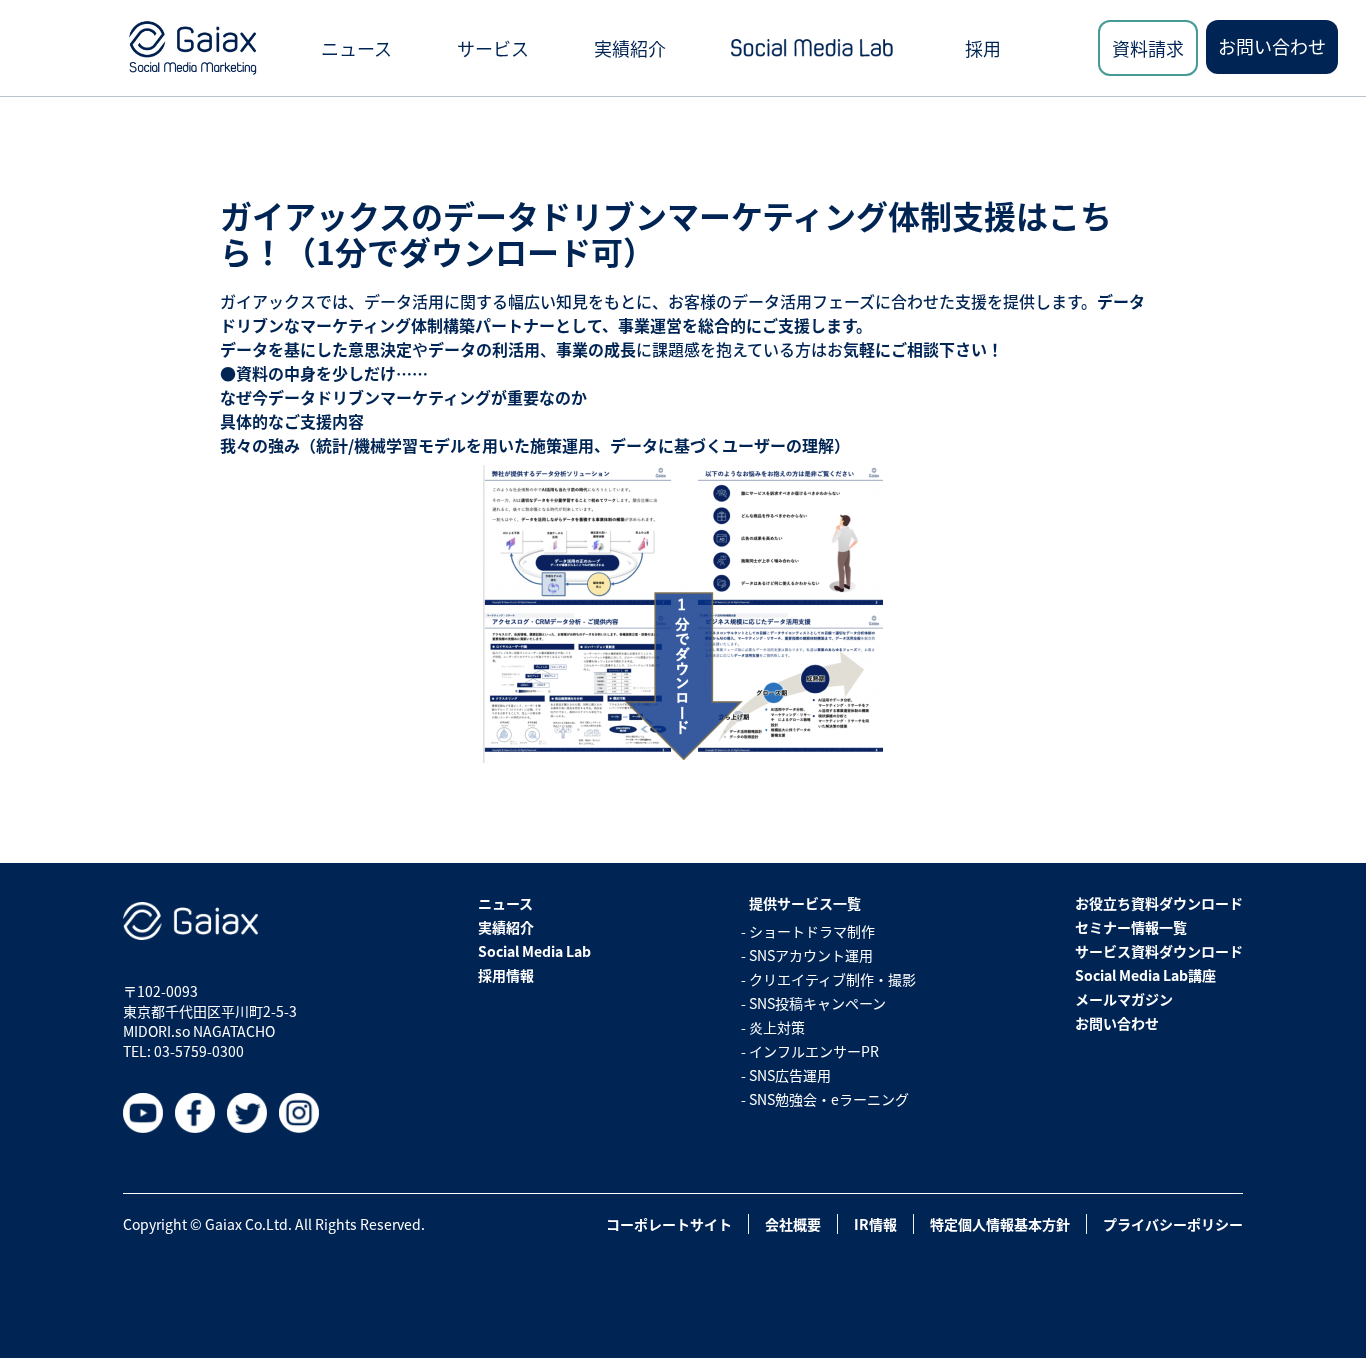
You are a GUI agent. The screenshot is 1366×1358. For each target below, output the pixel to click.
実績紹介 (630, 48)
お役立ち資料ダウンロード (1159, 903)
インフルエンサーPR (814, 1051)
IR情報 (875, 1224)
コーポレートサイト (669, 1224)
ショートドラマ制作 (812, 931)
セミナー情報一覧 (1131, 927)
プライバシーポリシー (1173, 1224)
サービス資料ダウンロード (1159, 951)
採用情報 (506, 975)
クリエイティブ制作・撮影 (832, 979)
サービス (493, 48)
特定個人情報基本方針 (1000, 1224)
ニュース (356, 48)
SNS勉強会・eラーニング (829, 1099)
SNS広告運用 (790, 1075)
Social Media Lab (534, 951)
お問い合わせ (1272, 46)
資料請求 (1148, 48)
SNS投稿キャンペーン (817, 1003)
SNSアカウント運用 (811, 955)
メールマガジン (1124, 999)
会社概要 (793, 1224)
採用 (983, 48)
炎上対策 (777, 1027)
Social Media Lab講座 (1145, 975)
